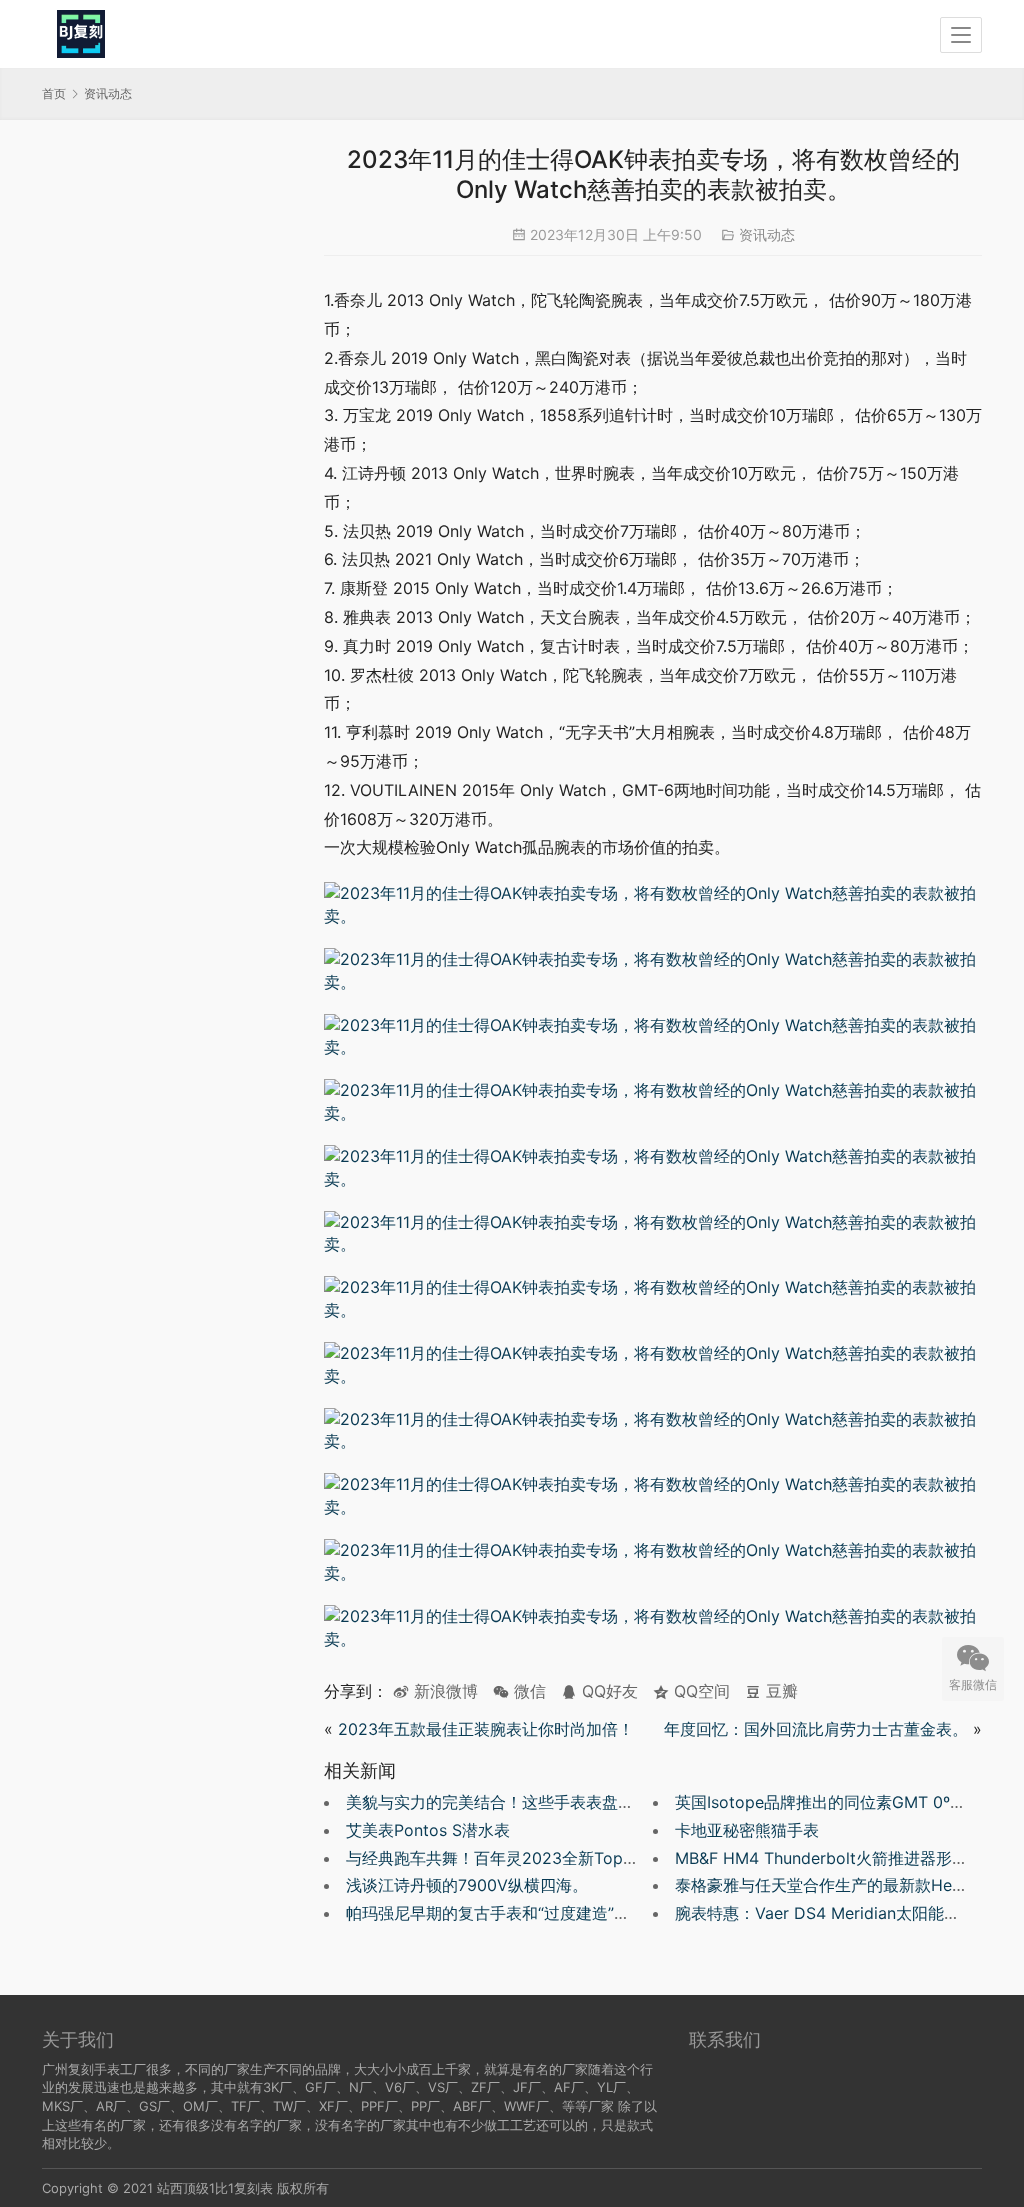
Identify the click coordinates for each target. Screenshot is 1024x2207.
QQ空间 (699, 1691)
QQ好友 (607, 1691)
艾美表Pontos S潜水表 (428, 1830)
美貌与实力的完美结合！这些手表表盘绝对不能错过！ (538, 1802)
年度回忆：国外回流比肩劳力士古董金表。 (816, 1729)
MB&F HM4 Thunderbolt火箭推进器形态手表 (837, 1858)
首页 (54, 93)
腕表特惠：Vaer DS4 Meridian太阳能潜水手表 (841, 1913)
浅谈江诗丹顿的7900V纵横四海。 (467, 1885)
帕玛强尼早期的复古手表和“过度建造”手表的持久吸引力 (544, 1913)
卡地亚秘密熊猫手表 (747, 1830)
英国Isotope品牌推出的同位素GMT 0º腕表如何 (844, 1802)
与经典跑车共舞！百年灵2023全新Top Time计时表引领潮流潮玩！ (585, 1858)
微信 (519, 1691)
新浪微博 (443, 1691)
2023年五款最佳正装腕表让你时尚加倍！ (486, 1729)
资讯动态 (767, 234)
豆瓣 (779, 1691)
